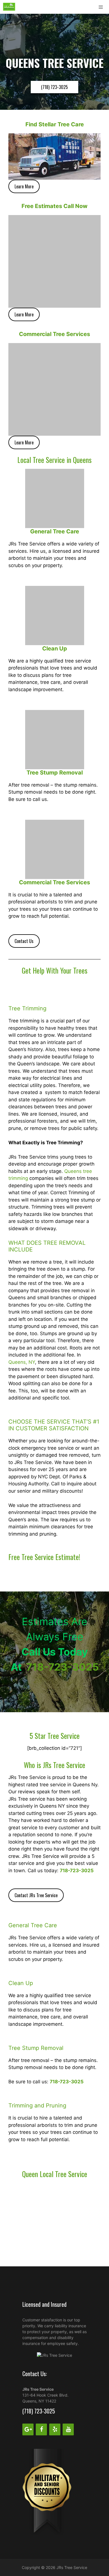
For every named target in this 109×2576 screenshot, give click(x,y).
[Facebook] (41, 2429)
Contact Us (24, 941)
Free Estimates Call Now (54, 206)
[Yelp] (55, 2429)
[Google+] (28, 2429)
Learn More (24, 186)
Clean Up (55, 648)
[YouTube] (68, 2429)
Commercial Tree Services (54, 334)
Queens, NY (22, 1362)
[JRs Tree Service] (9, 7)
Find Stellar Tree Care (55, 124)
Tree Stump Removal (55, 773)
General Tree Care (55, 531)
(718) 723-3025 (54, 87)
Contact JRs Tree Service (36, 1895)
